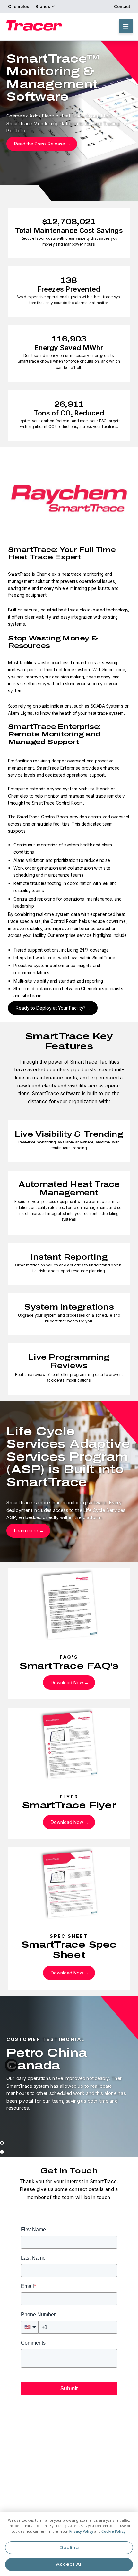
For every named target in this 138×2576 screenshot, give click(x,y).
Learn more (26, 1531)
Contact (122, 6)
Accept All (69, 2564)
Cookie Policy (113, 2531)
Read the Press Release (40, 144)
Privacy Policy (82, 2531)
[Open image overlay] (69, 499)
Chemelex (18, 6)
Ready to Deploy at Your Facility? (51, 1008)
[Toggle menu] (126, 26)
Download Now (67, 1682)
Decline (69, 2548)
